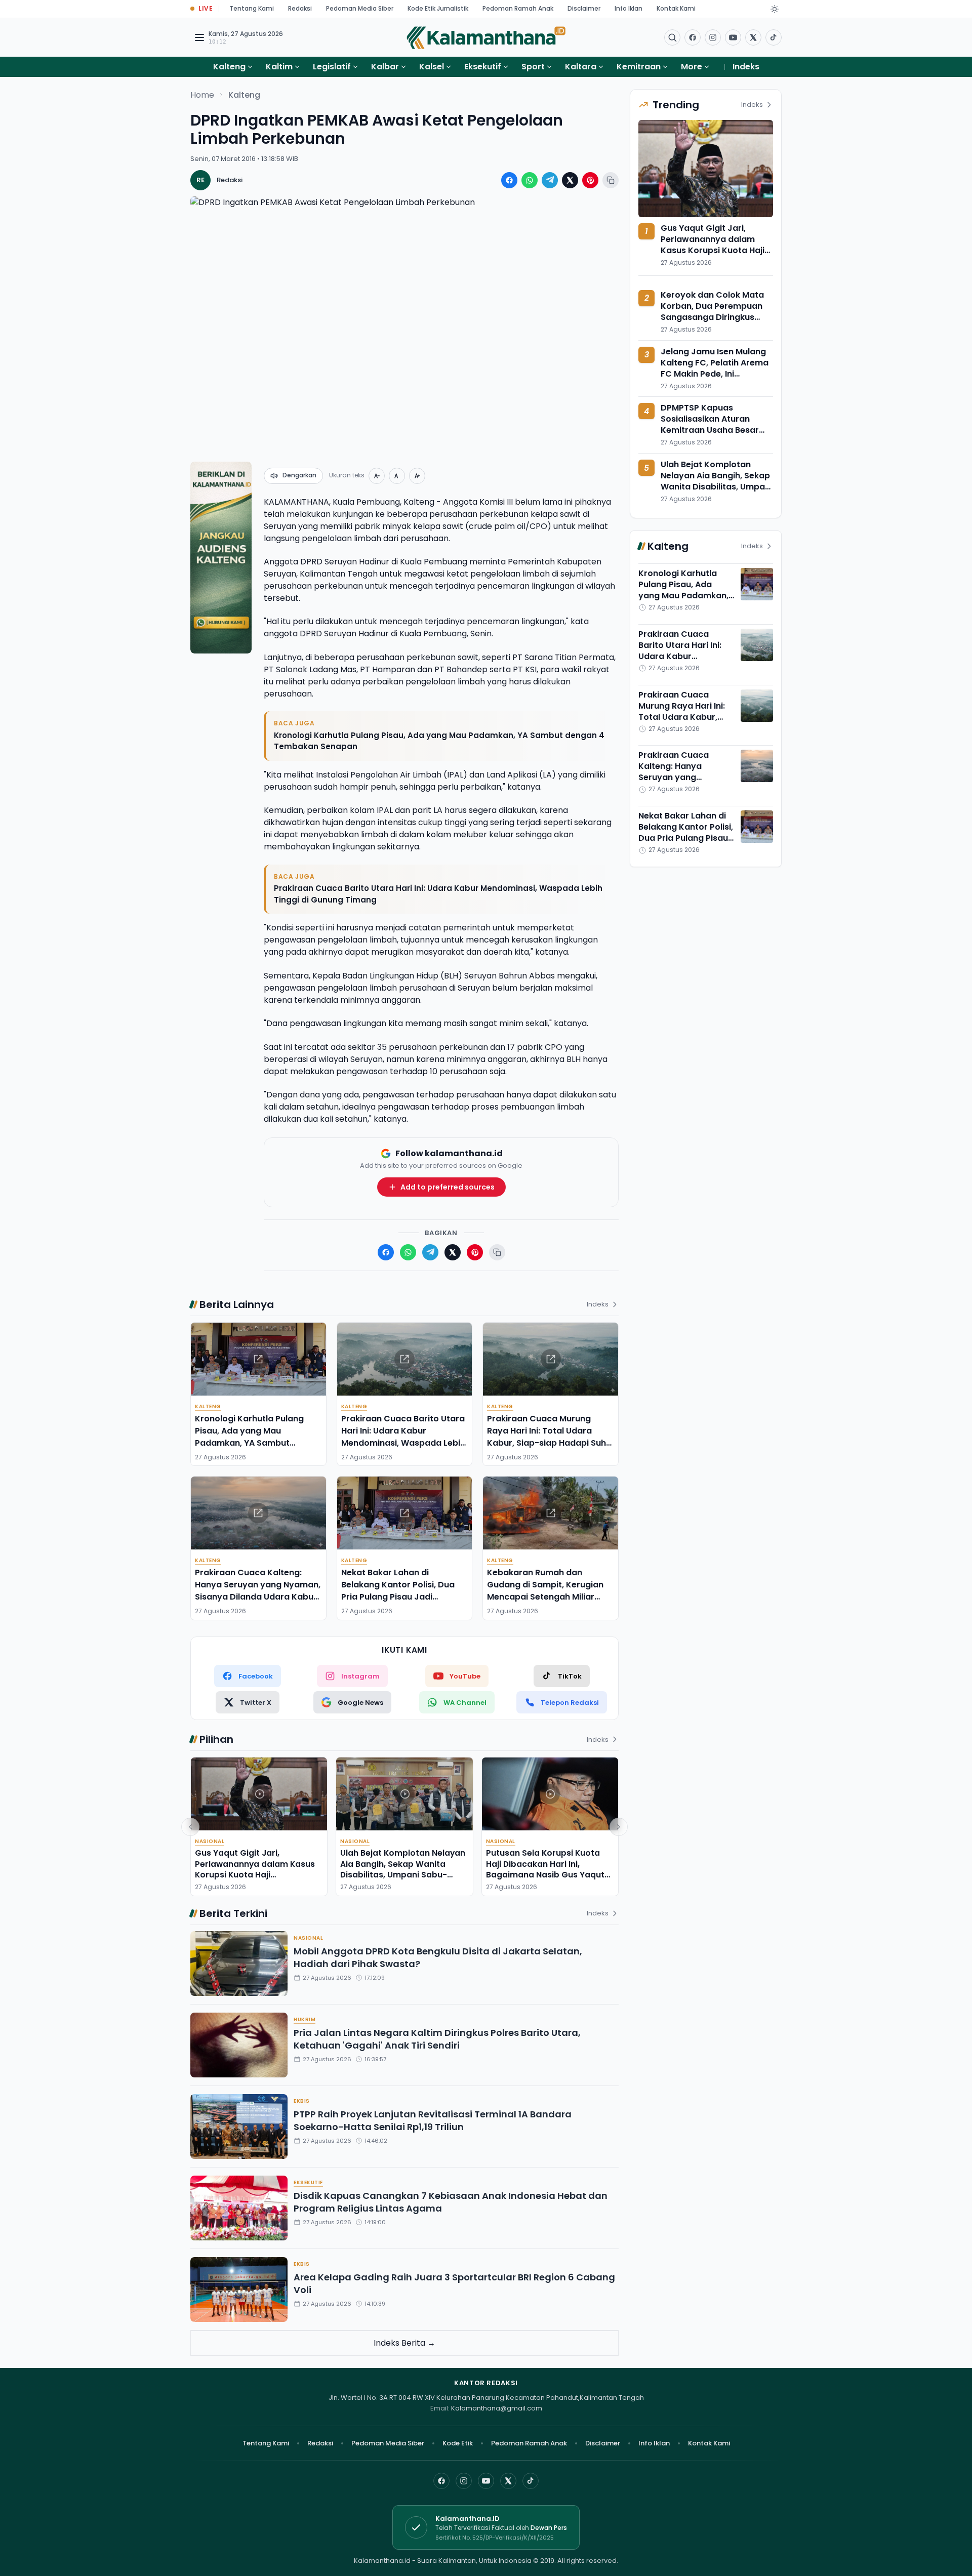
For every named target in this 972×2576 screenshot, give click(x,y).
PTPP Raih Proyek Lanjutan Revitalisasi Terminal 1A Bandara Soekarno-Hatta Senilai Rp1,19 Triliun (433, 2120)
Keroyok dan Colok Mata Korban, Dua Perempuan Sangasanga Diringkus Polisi (712, 312)
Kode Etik (458, 2443)
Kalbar (385, 67)
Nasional (210, 1841)
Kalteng (229, 67)
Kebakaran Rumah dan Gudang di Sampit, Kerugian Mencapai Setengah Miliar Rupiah (545, 1591)
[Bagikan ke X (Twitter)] (570, 180)
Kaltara (581, 67)
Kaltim (279, 67)
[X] (508, 2481)
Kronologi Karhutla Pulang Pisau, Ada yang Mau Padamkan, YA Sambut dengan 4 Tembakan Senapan (439, 741)
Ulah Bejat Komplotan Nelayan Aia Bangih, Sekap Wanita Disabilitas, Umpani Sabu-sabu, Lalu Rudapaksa (403, 1869)
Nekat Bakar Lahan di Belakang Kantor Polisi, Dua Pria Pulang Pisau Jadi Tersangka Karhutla (398, 1591)
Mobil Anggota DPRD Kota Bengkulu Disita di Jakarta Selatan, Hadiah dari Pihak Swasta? (438, 1957)
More (692, 67)
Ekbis (302, 2101)
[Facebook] (693, 37)
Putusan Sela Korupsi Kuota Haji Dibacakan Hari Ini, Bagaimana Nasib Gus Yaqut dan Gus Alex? (545, 1869)
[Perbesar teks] (417, 476)
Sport (533, 67)
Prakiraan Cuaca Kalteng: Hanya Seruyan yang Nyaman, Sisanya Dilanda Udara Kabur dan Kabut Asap (258, 1591)
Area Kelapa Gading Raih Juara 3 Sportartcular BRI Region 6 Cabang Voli (454, 2283)
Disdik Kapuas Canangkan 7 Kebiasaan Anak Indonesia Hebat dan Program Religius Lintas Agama (451, 2202)
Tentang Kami (252, 8)
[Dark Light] (775, 9)
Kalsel (432, 67)
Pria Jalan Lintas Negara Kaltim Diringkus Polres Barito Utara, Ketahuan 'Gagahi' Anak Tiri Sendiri (437, 2039)
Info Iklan (629, 8)
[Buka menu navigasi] (199, 37)
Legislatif (332, 67)
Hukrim (305, 2019)
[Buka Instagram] (713, 37)
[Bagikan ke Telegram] (550, 180)
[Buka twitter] (753, 37)
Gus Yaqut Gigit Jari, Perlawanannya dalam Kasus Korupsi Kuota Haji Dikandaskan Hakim (255, 1869)
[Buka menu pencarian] (672, 37)
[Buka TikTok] (774, 37)
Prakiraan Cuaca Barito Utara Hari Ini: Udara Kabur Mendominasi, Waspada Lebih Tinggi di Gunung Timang (438, 894)
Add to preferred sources (448, 1187)
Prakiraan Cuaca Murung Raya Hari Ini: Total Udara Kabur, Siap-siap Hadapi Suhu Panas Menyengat (549, 1437)
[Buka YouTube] (733, 37)
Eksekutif (483, 67)
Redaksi (300, 8)
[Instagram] (464, 2481)
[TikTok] (531, 2481)
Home (202, 95)
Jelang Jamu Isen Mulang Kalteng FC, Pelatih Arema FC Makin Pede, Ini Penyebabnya (715, 368)
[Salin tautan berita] (611, 180)
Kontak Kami (676, 8)
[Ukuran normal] (397, 476)
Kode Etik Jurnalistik (438, 8)
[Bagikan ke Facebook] (509, 180)
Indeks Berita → (404, 2343)
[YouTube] (486, 2481)
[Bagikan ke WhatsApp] (530, 180)
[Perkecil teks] (377, 476)
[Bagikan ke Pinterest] (590, 180)
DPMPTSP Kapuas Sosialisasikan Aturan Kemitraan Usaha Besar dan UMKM (710, 424)
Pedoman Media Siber (360, 8)
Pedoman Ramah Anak (518, 8)
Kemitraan (639, 67)
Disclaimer (584, 8)
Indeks (746, 67)
